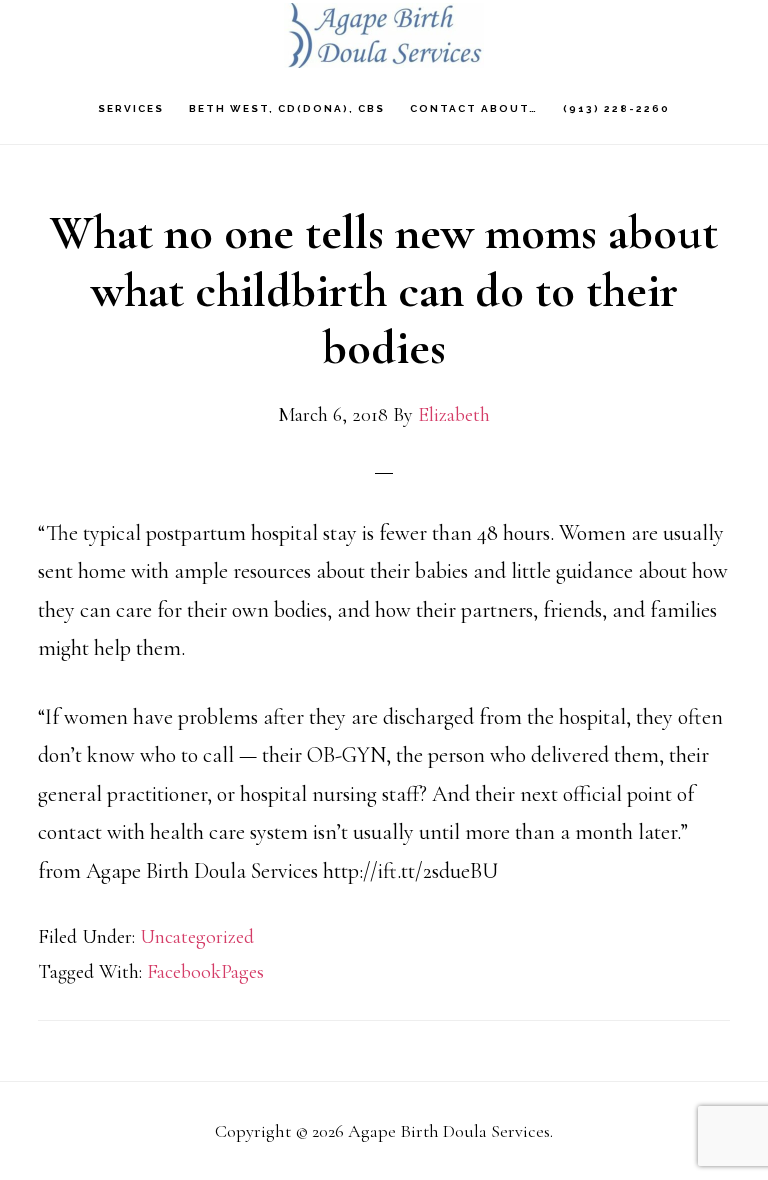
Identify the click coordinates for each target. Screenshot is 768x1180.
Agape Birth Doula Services (384, 35)
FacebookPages (205, 972)
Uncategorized (197, 937)
